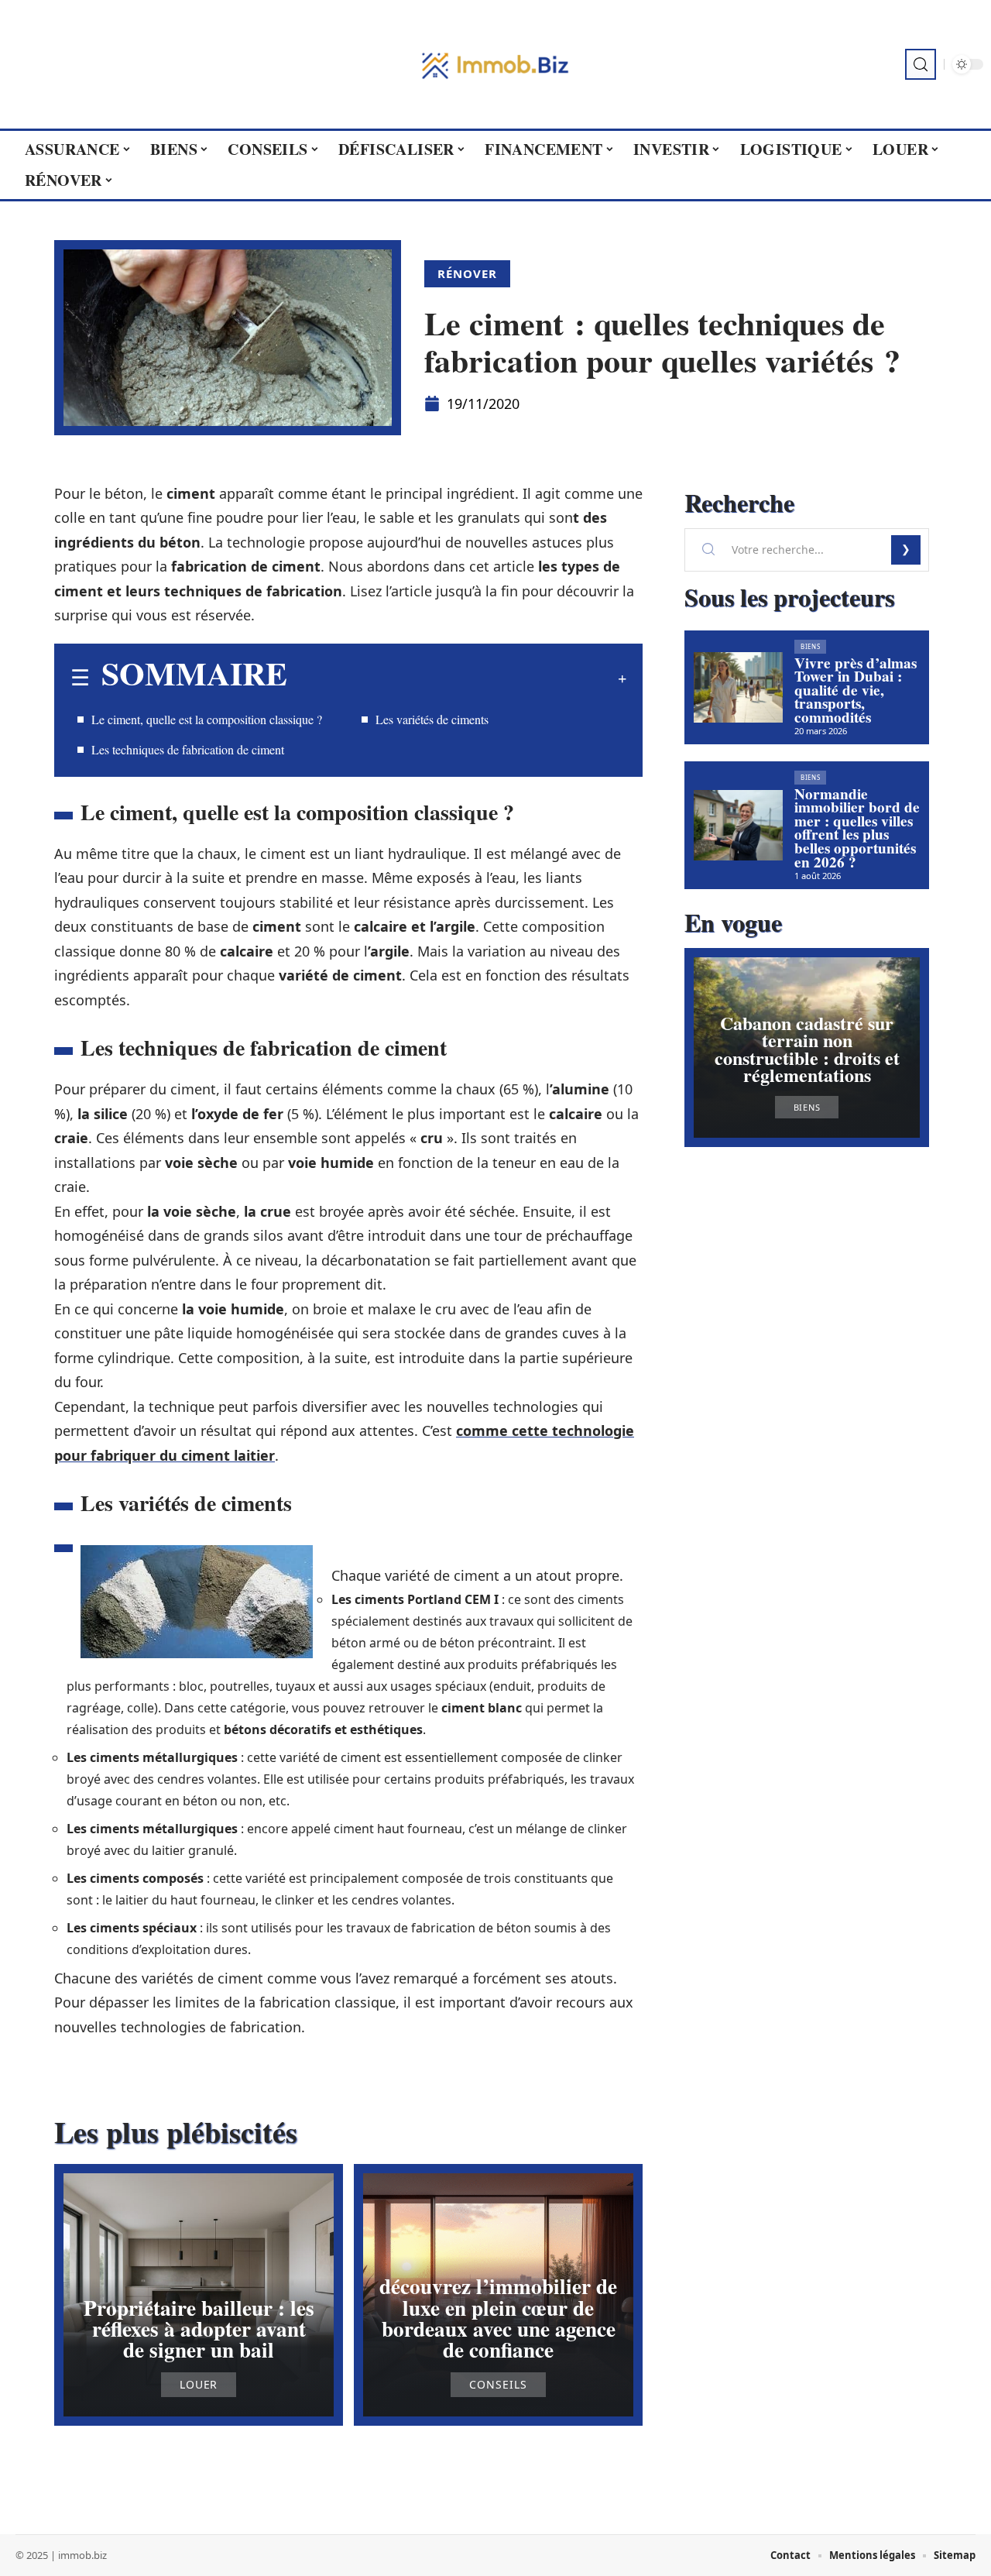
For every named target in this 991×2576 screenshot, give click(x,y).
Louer (199, 2385)
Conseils (498, 2385)
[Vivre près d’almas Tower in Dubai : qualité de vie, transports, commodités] (738, 688)
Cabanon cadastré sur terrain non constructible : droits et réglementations (807, 1049)
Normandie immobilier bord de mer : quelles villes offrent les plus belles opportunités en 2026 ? (857, 828)
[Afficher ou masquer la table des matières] (457, 678)
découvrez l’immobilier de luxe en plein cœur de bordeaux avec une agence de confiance (498, 2318)
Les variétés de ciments (432, 719)
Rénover (467, 273)
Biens (811, 646)
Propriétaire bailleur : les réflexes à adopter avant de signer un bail (199, 2329)
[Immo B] (495, 64)
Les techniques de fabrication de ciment (188, 749)
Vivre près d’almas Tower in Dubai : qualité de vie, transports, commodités (856, 690)
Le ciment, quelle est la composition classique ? (207, 719)
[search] (921, 64)
